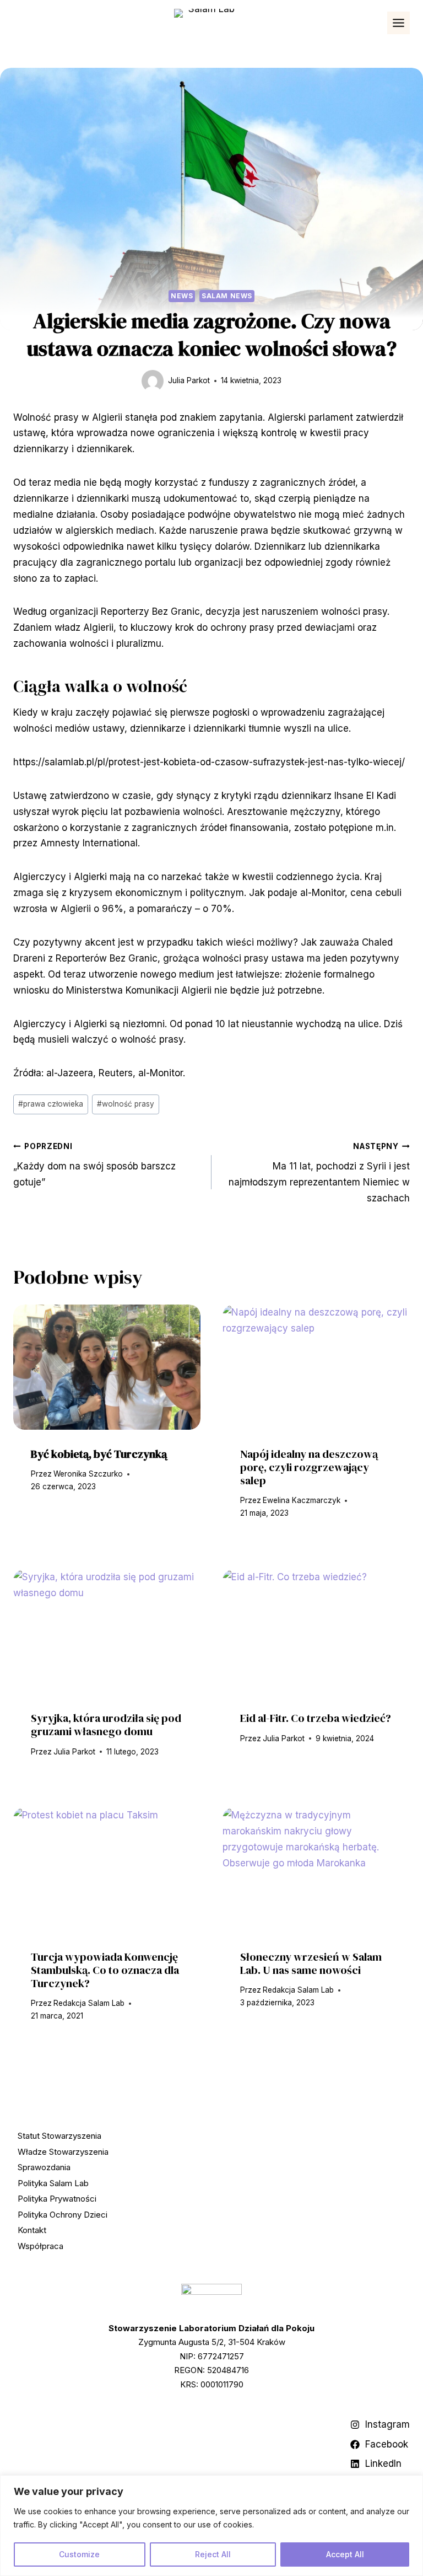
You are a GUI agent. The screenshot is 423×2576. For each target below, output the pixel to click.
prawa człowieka (51, 1104)
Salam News (227, 296)
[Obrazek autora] (153, 381)
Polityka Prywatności (57, 2199)
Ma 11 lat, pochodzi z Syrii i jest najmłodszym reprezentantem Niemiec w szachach (319, 1173)
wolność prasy (126, 1104)
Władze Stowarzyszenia (63, 2152)
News (182, 296)
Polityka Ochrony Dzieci (63, 2215)
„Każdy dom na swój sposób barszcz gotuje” (94, 1165)
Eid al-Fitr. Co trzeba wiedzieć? (316, 1718)
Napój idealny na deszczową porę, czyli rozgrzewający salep (309, 1467)
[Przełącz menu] (398, 23)
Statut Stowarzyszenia (59, 2136)
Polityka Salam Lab (53, 2183)
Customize (79, 2554)
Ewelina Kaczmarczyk (302, 1500)
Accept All (345, 2554)
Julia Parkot (189, 380)
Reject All (213, 2554)
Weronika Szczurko (88, 1474)
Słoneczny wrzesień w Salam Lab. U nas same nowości (311, 1963)
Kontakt (32, 2230)
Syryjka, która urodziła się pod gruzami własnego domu (106, 1725)
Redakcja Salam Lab (89, 2003)
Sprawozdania (44, 2167)
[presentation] (107, 1367)
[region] (211, 2526)
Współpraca (40, 2246)
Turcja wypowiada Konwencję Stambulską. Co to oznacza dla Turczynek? (105, 1970)
